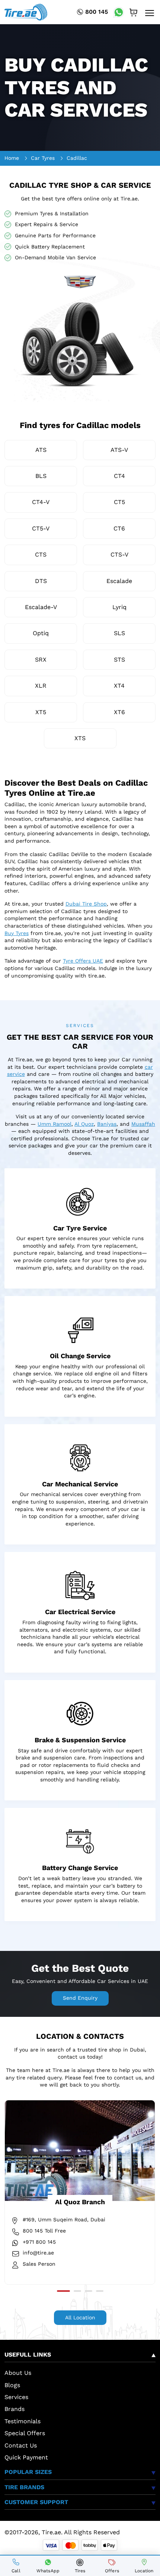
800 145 (97, 12)
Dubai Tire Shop (86, 904)
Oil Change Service (80, 1356)
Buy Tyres (17, 933)
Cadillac (77, 158)
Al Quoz (84, 1124)
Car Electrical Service (80, 1612)
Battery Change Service (80, 1868)
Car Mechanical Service (80, 1484)
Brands (15, 2409)
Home (12, 158)
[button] (63, 2291)
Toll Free (44, 2231)
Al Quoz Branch (80, 2202)
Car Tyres (43, 158)
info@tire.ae (38, 2253)
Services (16, 2397)
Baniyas (107, 1124)
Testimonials (23, 2421)
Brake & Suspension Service (80, 1740)
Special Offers (25, 2433)
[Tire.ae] (26, 12)
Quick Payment (26, 2457)
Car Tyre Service (80, 1228)
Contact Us (21, 2445)
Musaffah (143, 1124)
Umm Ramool (55, 1124)
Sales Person (39, 2264)
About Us (18, 2373)
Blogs (12, 2385)
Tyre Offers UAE (83, 961)
